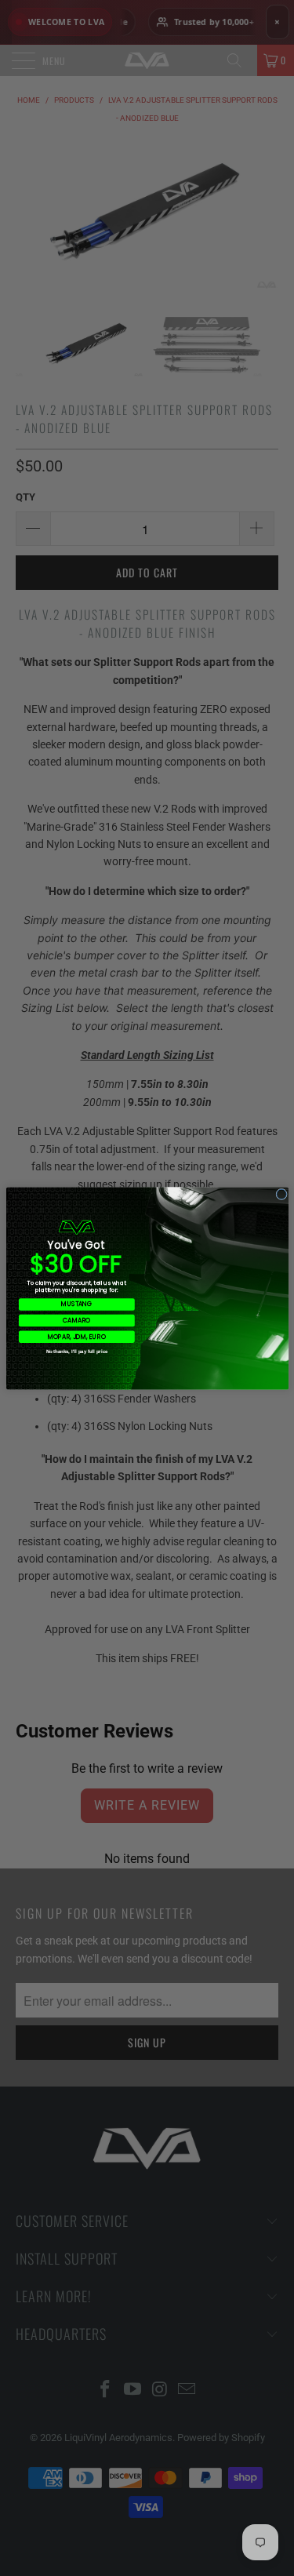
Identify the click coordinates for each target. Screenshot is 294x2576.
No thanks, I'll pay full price (76, 1351)
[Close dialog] (281, 1194)
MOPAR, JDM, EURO (77, 1336)
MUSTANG (76, 1304)
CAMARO (76, 1320)
